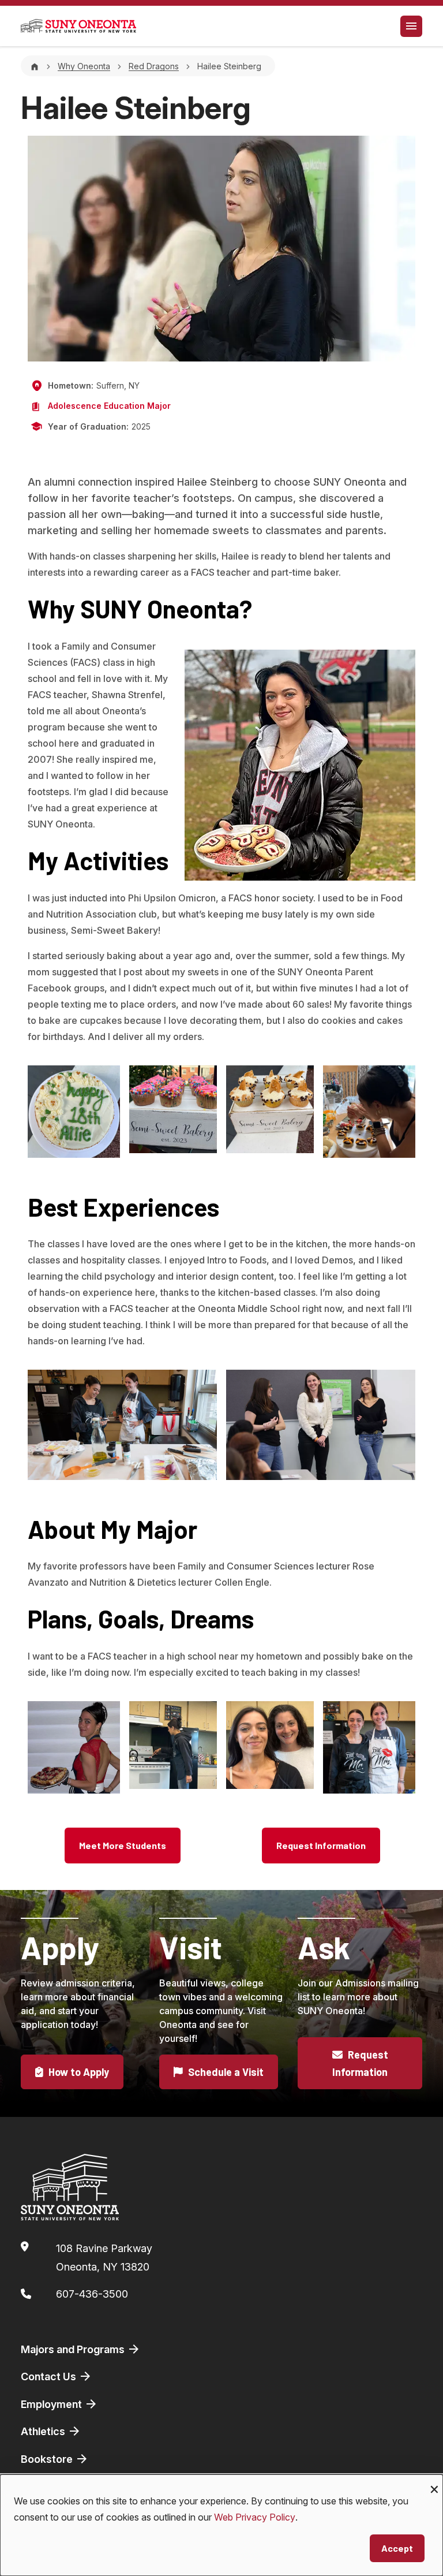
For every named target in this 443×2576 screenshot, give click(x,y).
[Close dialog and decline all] (434, 2482)
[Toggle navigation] (411, 26)
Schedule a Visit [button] (225, 2072)
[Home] (35, 66)
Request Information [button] (360, 2063)
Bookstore (48, 2459)
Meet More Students (123, 1845)
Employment (52, 2404)
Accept (397, 2548)
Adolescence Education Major (109, 406)
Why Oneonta (84, 66)
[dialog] (221, 2525)
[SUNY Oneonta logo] (78, 26)
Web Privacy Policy (255, 2517)
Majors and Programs (74, 2349)
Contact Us (50, 2376)
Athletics (44, 2431)
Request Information (321, 1845)
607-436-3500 (92, 2294)
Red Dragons (154, 66)
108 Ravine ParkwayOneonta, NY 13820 (104, 2258)
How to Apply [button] (78, 2072)
